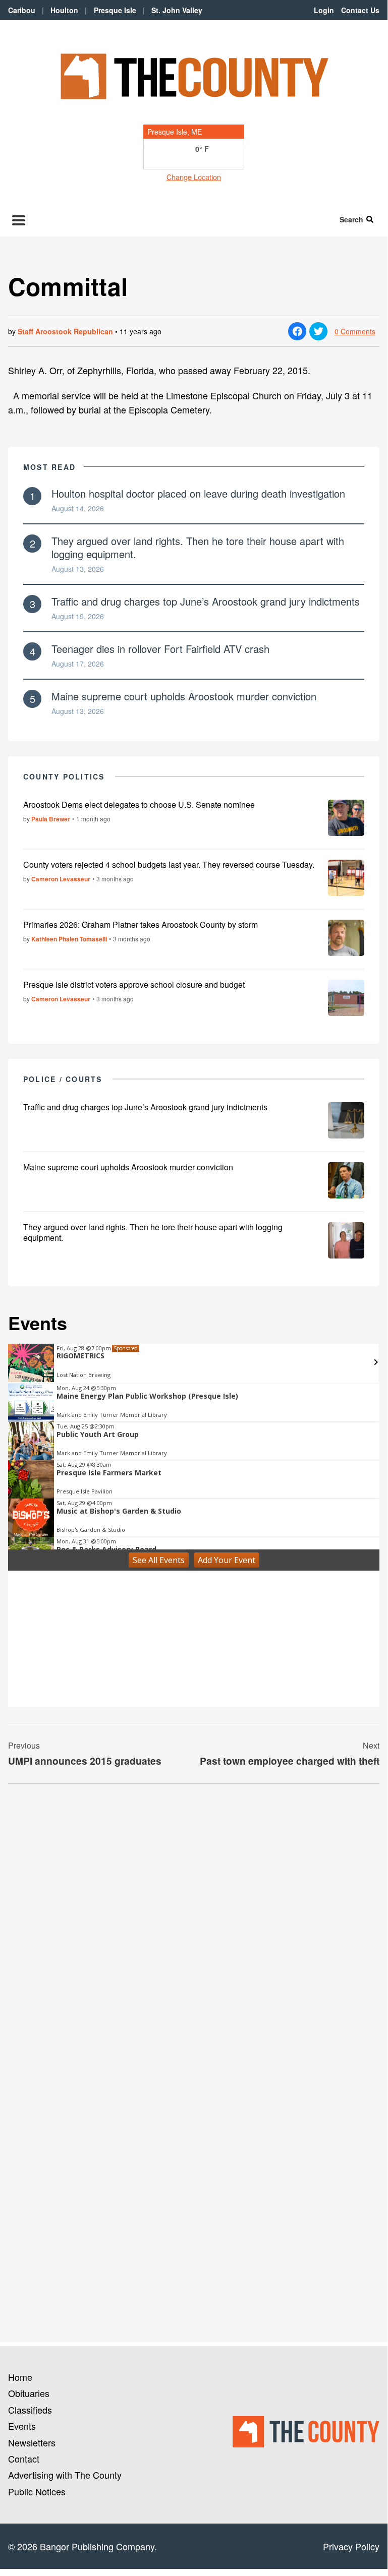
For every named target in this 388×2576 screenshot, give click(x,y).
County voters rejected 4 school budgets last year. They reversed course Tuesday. (169, 864)
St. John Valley (177, 10)
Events (22, 2426)
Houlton (64, 10)
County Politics (64, 776)
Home (20, 2377)
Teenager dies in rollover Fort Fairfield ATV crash (160, 649)
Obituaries (29, 2393)
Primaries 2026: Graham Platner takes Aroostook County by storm (141, 924)
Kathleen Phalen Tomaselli (69, 939)
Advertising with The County (65, 2475)
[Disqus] (194, 1930)
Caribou (22, 10)
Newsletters (32, 2442)
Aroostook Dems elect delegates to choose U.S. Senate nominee (139, 804)
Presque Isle (115, 10)
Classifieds (30, 2410)
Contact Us (360, 10)
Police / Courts (63, 1079)
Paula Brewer (51, 819)
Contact (24, 2459)
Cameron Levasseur (61, 879)
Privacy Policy (351, 2546)
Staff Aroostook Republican (65, 331)
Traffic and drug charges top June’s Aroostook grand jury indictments (206, 601)
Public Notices (37, 2491)
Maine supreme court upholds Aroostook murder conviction (184, 696)
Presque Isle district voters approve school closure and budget (134, 984)
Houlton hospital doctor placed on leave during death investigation (198, 493)
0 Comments (355, 331)
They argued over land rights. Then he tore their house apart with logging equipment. (198, 547)
